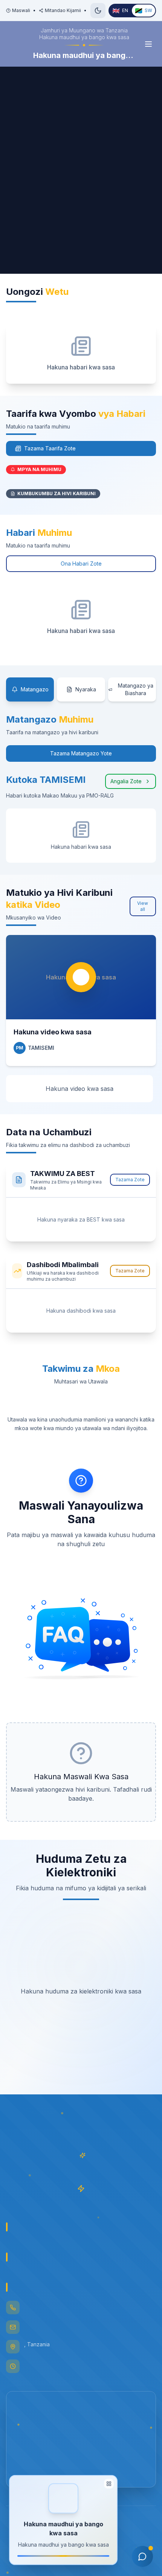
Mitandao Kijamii (63, 10)
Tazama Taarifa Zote (50, 448)
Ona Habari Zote (81, 564)
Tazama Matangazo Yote (81, 753)
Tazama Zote (130, 1180)
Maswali (21, 10)
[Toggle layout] (109, 2486)
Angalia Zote (126, 781)
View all (143, 906)
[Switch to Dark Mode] (98, 11)
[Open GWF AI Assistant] (142, 2556)
